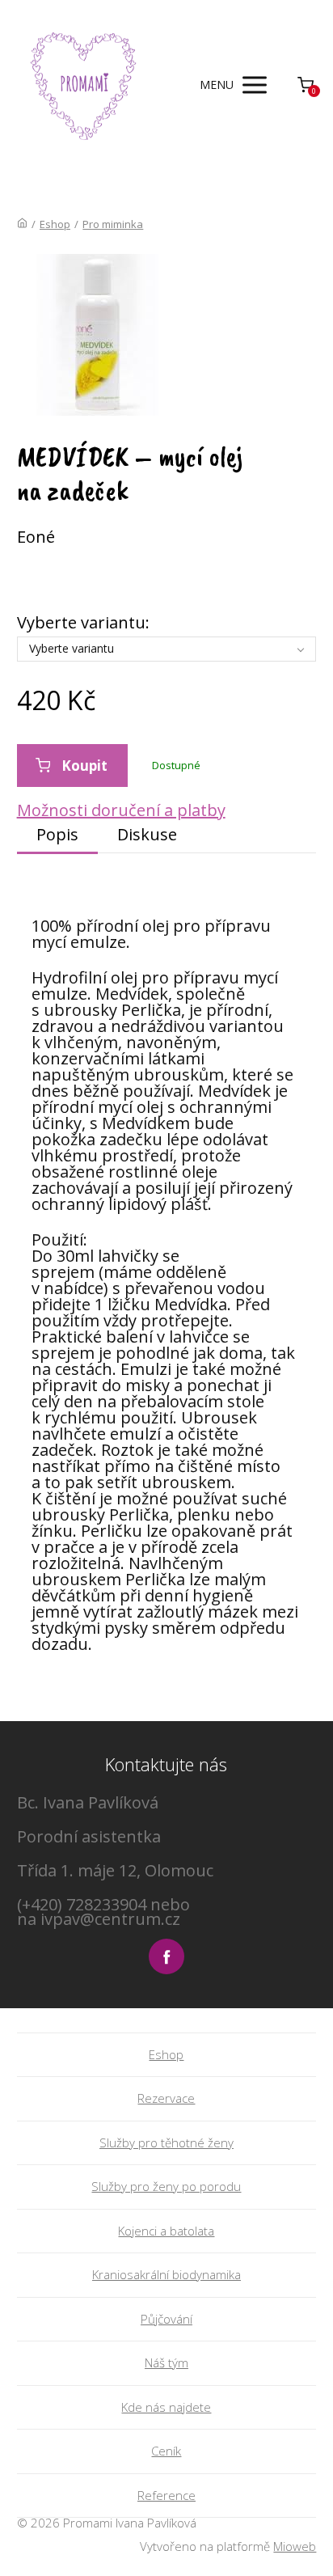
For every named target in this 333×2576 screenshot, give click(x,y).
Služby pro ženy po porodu (166, 2186)
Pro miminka (113, 224)
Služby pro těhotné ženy (166, 2142)
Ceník (166, 2451)
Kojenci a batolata (166, 2231)
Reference (166, 2495)
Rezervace (166, 2098)
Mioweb (295, 2546)
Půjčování (166, 2319)
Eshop (55, 224)
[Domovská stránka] (22, 224)
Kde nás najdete (166, 2407)
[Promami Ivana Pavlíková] (84, 85)
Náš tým (166, 2362)
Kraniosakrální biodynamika (166, 2274)
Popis (57, 834)
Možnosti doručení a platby (121, 810)
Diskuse (147, 834)
